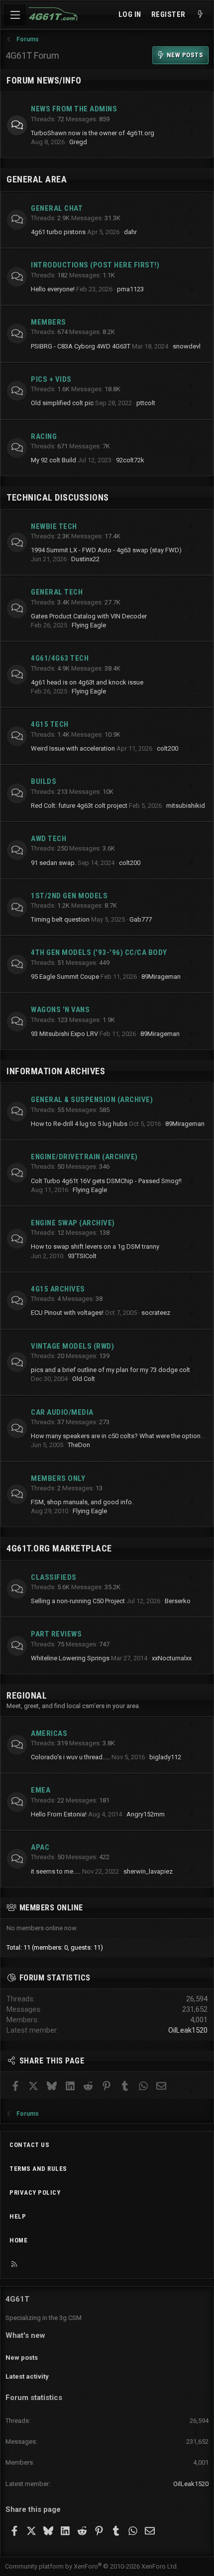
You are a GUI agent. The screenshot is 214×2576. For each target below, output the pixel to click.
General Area (37, 179)
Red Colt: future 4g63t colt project (79, 806)
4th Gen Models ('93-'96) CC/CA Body (99, 952)
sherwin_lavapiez (148, 1871)
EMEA (41, 1790)
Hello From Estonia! (59, 1814)
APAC (40, 1847)
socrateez (156, 1313)
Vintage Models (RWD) (72, 1346)
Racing (44, 436)
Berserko (178, 1601)
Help (18, 2216)
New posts (22, 2358)
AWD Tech (49, 839)
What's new (25, 2335)
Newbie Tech (54, 526)
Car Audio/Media (62, 1412)
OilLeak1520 (188, 2030)
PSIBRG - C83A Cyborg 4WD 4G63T (81, 346)
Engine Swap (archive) (73, 1223)
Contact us (29, 2145)
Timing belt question (60, 919)
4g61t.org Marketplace (59, 1548)
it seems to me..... (56, 1871)
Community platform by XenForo (92, 2566)
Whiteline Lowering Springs (70, 1658)
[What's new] (200, 15)
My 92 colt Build (53, 460)
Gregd (78, 142)
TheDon (79, 1445)
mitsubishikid (186, 806)
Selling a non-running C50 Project (78, 1601)
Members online (51, 1908)
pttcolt (146, 403)
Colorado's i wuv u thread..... (70, 1757)
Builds (44, 781)
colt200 (167, 748)
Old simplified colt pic (62, 403)
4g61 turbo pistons (58, 232)
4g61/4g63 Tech (60, 658)
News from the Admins (74, 109)
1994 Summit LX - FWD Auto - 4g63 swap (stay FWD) (106, 550)
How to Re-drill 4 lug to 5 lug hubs (79, 1124)
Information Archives (56, 1071)
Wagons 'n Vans (60, 1010)
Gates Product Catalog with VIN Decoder (89, 616)
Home (18, 2240)
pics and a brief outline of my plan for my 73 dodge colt (110, 1370)
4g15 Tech (50, 724)
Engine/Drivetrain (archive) (84, 1157)
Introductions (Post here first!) (95, 265)
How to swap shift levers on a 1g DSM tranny (95, 1246)
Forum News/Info (44, 80)
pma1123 (130, 289)
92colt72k (130, 460)
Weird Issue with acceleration (73, 748)
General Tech (57, 592)
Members (49, 322)
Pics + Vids (51, 379)
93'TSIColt (82, 1256)
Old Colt (84, 1379)
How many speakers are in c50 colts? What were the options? (119, 1436)
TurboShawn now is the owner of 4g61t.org (93, 133)
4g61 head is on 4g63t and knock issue (87, 682)
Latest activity (27, 2376)
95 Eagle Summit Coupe (65, 977)
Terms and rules (38, 2169)
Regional (27, 1695)
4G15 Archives (58, 1289)
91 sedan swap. (53, 863)
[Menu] (15, 15)
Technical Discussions (58, 497)
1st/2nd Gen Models (69, 896)
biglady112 (165, 1757)
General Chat (57, 208)
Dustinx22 (85, 559)
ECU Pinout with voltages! (67, 1313)
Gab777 (141, 919)
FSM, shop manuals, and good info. (82, 1502)
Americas (49, 1733)
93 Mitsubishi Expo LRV (64, 1034)
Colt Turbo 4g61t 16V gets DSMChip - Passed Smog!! (106, 1181)
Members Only (58, 1478)
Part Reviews (56, 1634)
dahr (130, 232)
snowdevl (187, 346)
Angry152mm (146, 1814)
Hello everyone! (53, 289)
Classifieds (54, 1577)
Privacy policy (35, 2192)
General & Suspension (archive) (92, 1100)
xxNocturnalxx (172, 1658)
